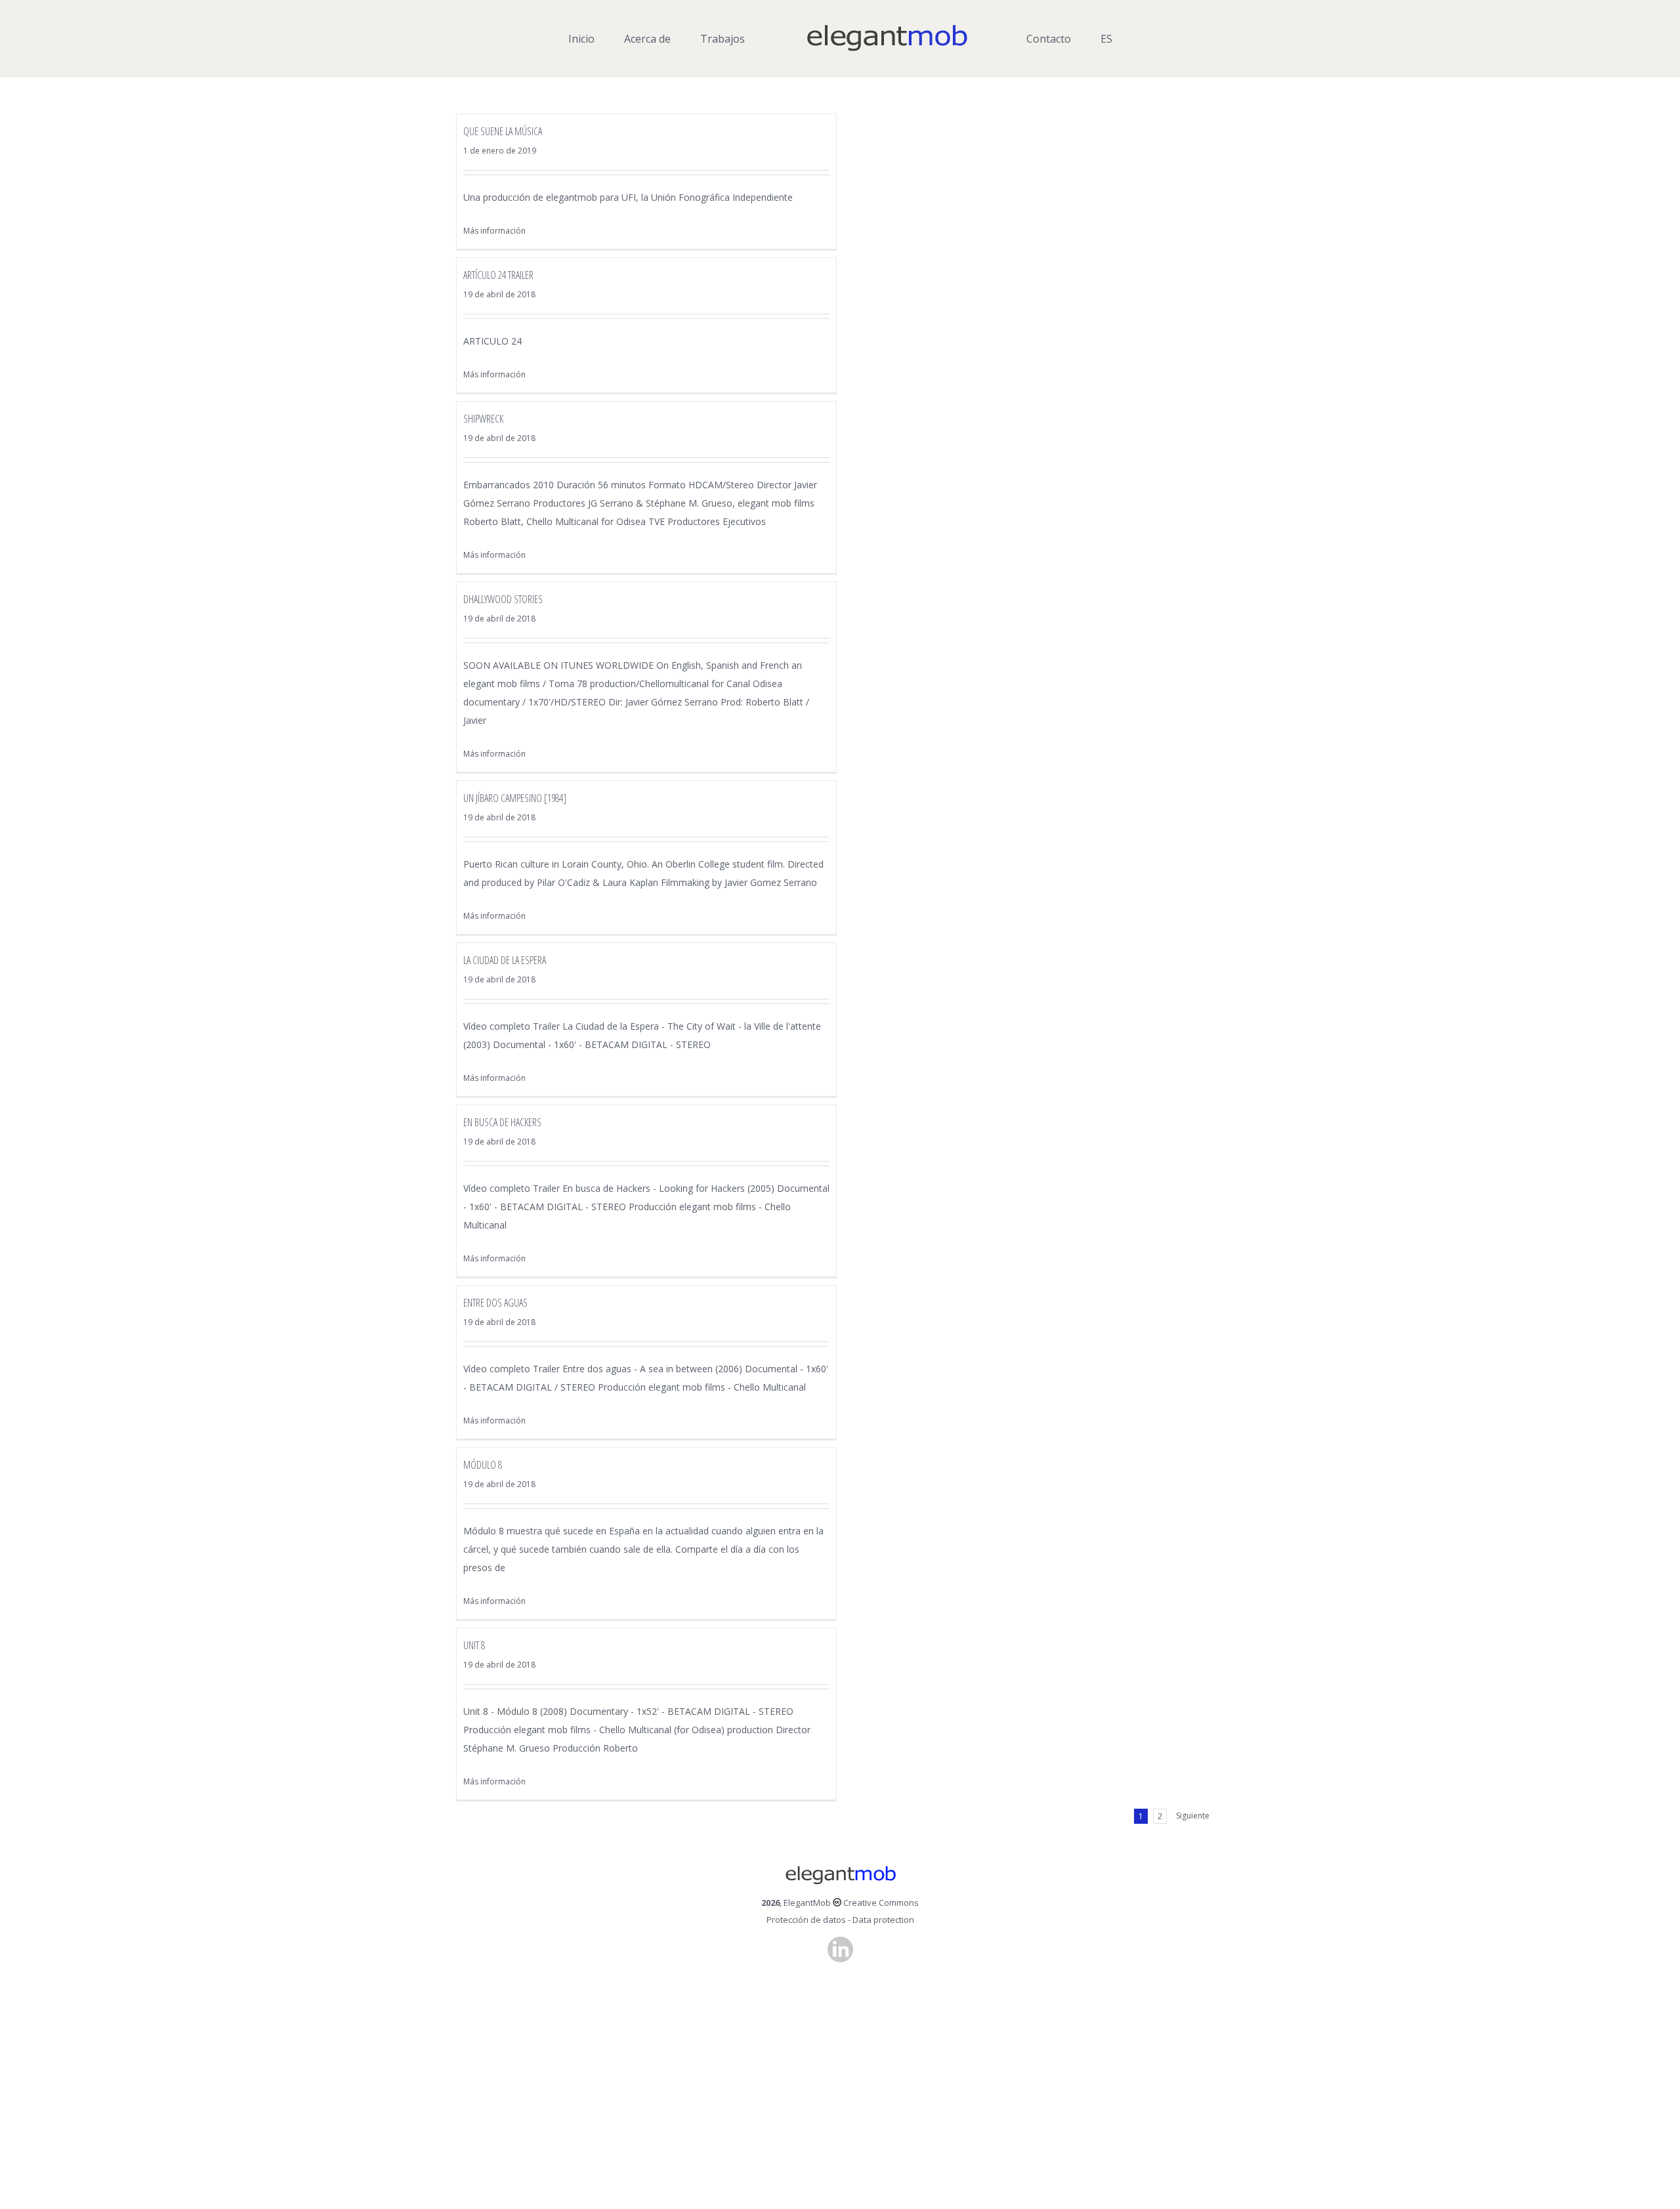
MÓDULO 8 (483, 1465)
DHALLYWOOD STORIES (503, 599)
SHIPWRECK (483, 419)
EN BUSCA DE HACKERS (502, 1122)
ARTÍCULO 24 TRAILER (498, 275)
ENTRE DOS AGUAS (495, 1303)
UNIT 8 (474, 1645)
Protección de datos (806, 1920)
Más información (494, 231)
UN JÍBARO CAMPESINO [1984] (515, 798)
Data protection (883, 1920)
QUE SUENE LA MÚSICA (503, 131)
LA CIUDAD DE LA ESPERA (505, 960)
